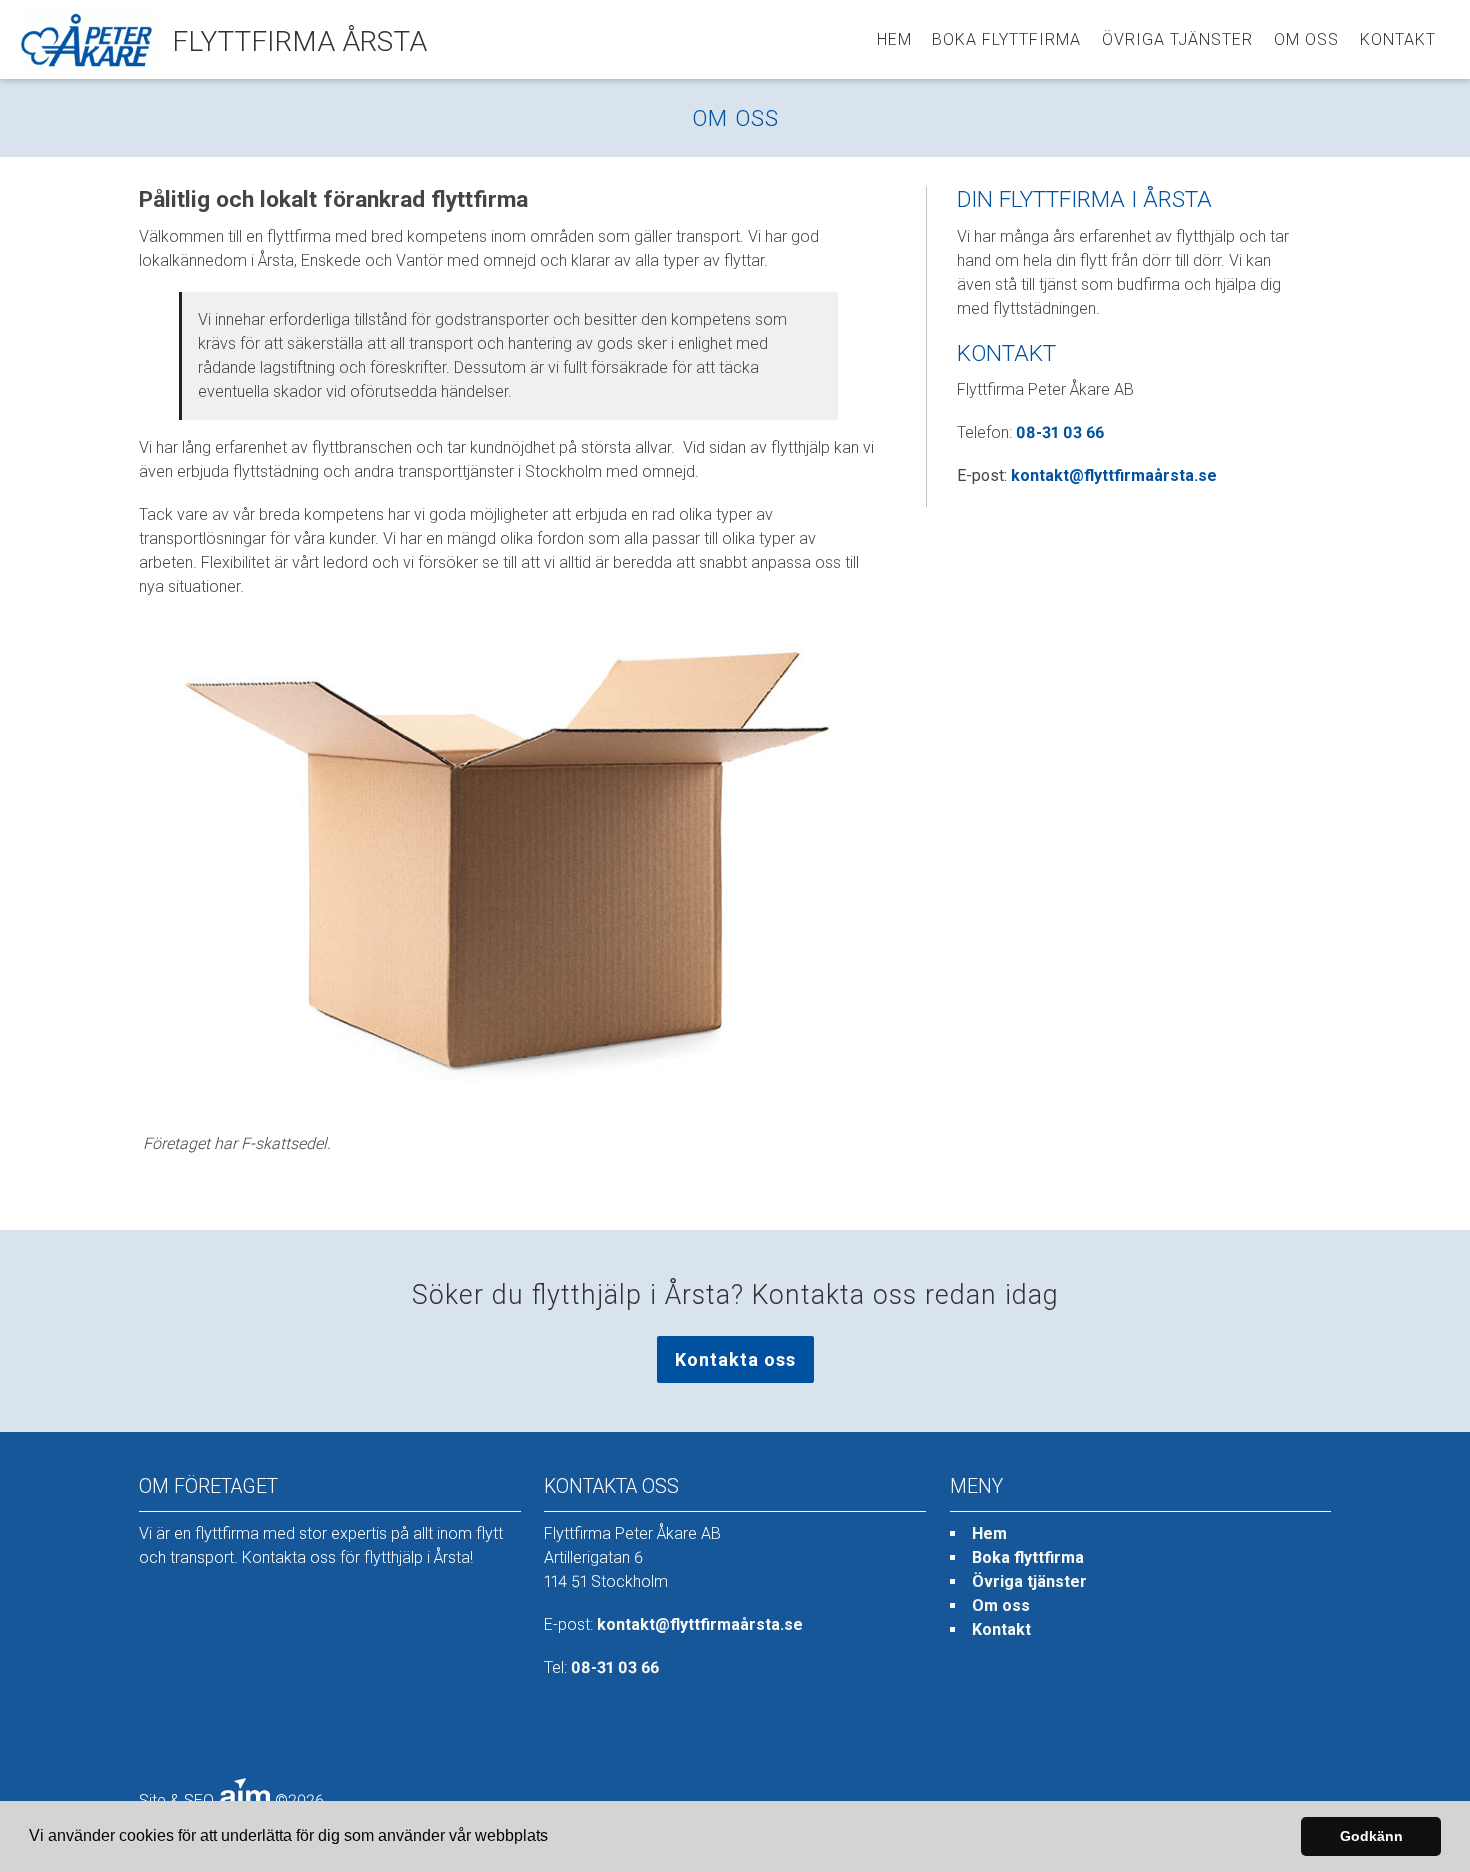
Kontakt (1398, 39)
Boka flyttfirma (1006, 39)
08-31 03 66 (1060, 432)
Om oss (1306, 39)
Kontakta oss (735, 1359)
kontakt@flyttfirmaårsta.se (1114, 475)
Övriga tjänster (1177, 39)
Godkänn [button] (1371, 1836)
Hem (894, 39)
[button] (555, 1838)
